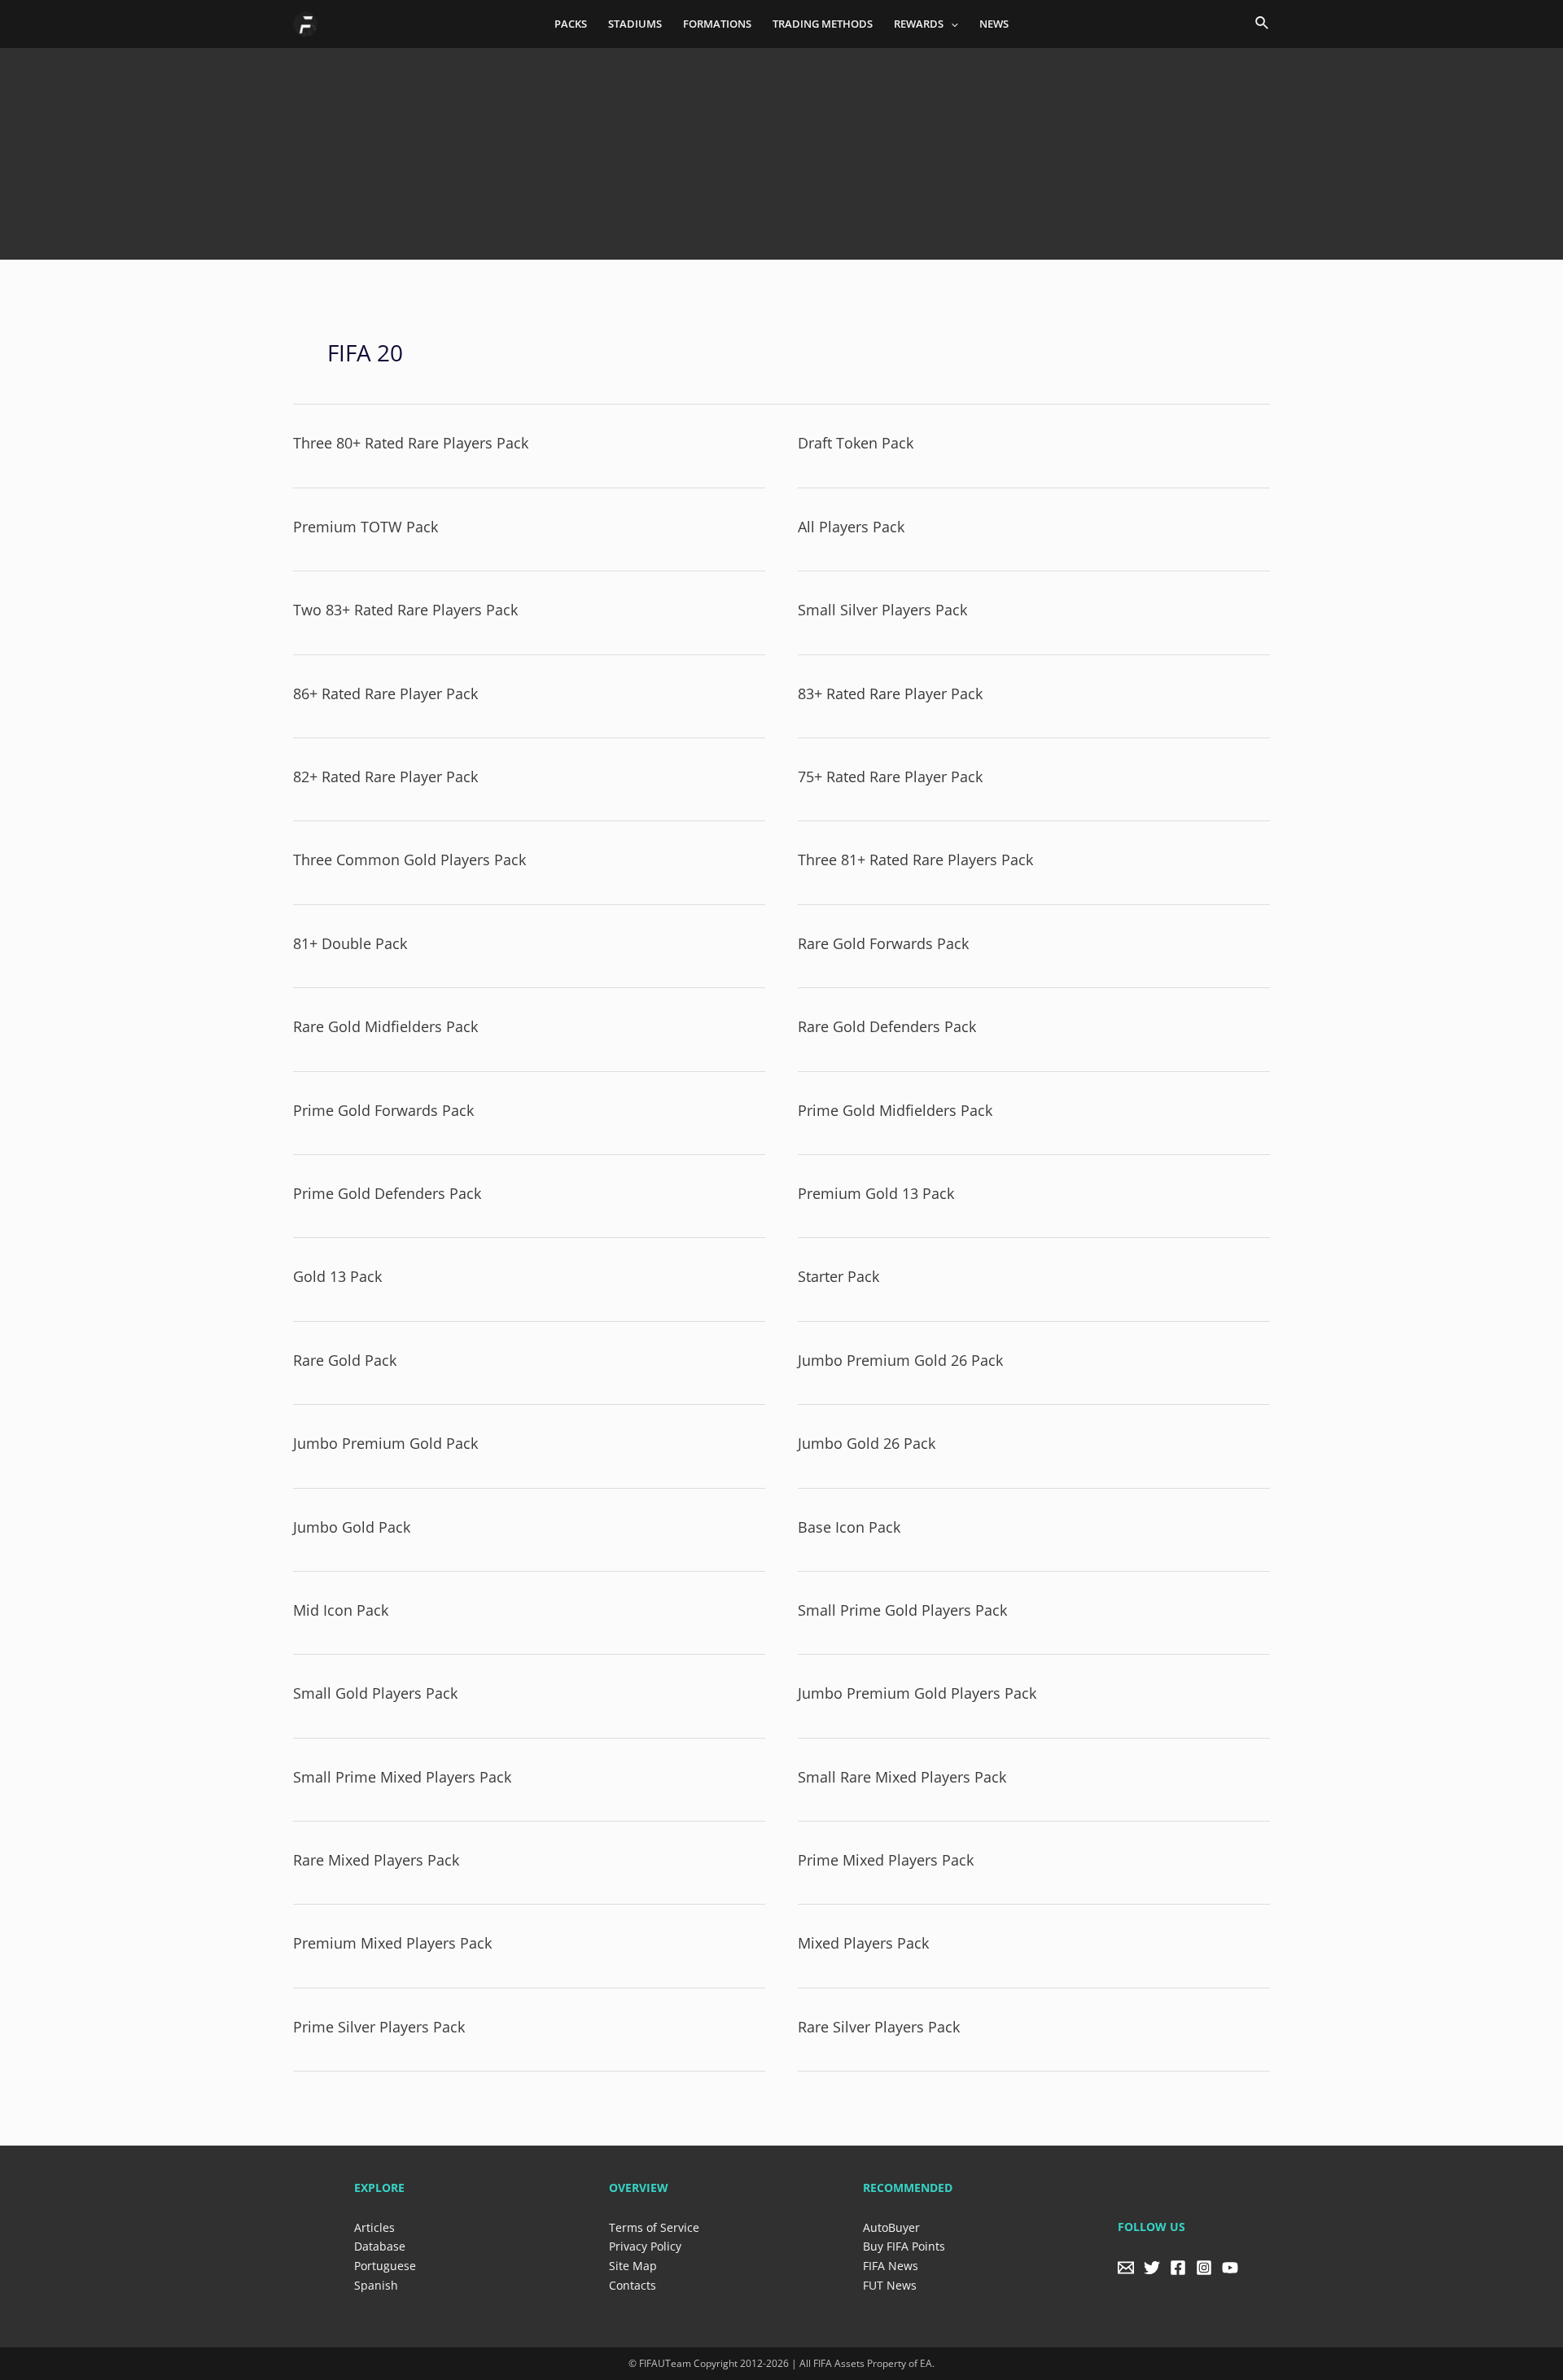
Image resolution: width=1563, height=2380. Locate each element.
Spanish (376, 2285)
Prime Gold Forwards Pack (383, 1110)
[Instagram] (1204, 2268)
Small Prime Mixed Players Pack (402, 1777)
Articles (374, 2227)
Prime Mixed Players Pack (886, 1860)
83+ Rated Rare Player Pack (890, 693)
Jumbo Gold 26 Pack (867, 1443)
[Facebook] (1178, 2268)
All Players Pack (851, 527)
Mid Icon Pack (341, 1610)
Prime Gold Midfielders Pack (895, 1110)
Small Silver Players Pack (882, 610)
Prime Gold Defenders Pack (387, 1193)
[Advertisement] (781, 147)
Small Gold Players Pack (375, 1693)
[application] (951, 24)
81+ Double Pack (350, 943)
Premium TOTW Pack (366, 527)
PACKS (571, 24)
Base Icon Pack (849, 1527)
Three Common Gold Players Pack (409, 860)
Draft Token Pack (856, 443)
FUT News (890, 2285)
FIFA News (891, 2266)
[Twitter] (1152, 2268)
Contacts (633, 2285)
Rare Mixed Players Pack (376, 1860)
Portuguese (385, 2266)
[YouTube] (1230, 2268)
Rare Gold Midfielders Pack (385, 1026)
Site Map (633, 2266)
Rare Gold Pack (345, 1360)
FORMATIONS (717, 24)
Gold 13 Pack (337, 1276)
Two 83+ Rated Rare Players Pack (405, 610)
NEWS (994, 24)
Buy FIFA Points (904, 2246)
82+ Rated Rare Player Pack (385, 777)
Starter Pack (838, 1276)
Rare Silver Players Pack (879, 2027)
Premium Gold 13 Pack (876, 1193)
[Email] (1126, 2268)
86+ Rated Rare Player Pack (385, 693)
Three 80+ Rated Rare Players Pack (411, 443)
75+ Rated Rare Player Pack (890, 777)
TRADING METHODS (823, 24)
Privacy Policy (645, 2246)
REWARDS (919, 24)
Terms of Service (654, 2227)
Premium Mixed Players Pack (392, 1943)
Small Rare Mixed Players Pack (902, 1777)
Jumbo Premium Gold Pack (385, 1443)
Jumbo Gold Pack (352, 1527)
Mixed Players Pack (863, 1943)
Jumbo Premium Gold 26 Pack (900, 1360)
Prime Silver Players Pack (379, 2027)
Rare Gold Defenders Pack (887, 1026)
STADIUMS (635, 24)
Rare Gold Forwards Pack (883, 943)
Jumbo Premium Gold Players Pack (917, 1693)
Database (380, 2246)
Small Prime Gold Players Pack (902, 1610)
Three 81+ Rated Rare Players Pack (915, 860)
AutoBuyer (891, 2227)
